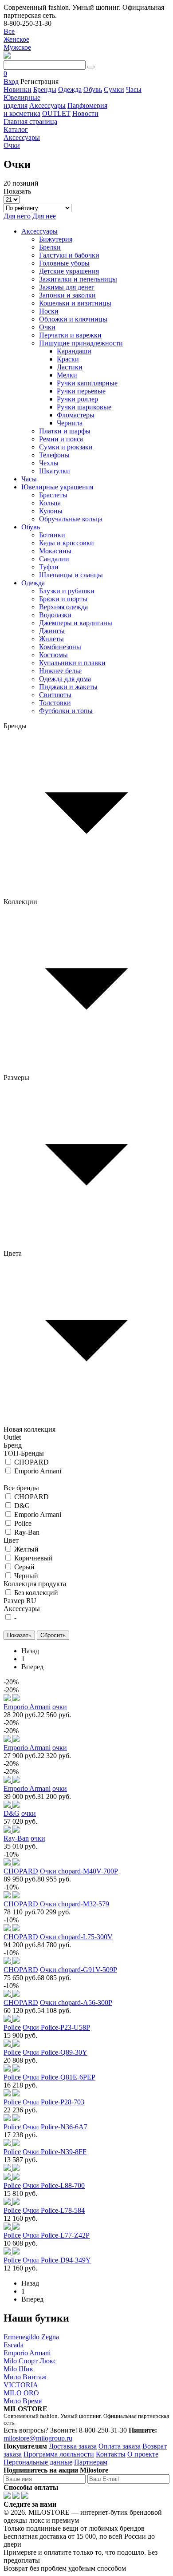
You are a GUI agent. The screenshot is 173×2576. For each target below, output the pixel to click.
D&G (22, 1506)
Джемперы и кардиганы (76, 623)
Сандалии (54, 559)
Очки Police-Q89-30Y (55, 2052)
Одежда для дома (65, 679)
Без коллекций (36, 1593)
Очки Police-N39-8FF (55, 2152)
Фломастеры (76, 415)
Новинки (18, 89)
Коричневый (33, 1558)
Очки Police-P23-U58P (56, 2027)
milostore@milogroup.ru (38, 2438)
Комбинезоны (60, 647)
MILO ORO (21, 2393)
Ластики (70, 367)
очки (60, 1707)
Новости (85, 113)
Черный (26, 1576)
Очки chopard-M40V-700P (79, 1871)
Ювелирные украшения (57, 487)
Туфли (49, 567)
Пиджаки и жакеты (68, 687)
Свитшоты (55, 695)
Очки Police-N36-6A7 (55, 2127)
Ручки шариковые (84, 407)
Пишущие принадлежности (81, 343)
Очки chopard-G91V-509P (79, 1970)
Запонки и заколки (67, 295)
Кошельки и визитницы (75, 303)
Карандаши (74, 351)
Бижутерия (56, 239)
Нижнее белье (60, 671)
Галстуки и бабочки (69, 255)
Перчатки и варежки (70, 335)
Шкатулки (55, 471)
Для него (17, 216)
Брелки (50, 247)
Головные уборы (64, 263)
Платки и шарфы (65, 431)
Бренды (45, 89)
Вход (11, 81)
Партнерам (91, 2462)
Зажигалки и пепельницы (78, 279)
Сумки (114, 89)
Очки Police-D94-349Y (57, 2260)
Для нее (44, 216)
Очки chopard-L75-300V (76, 1937)
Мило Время (23, 2401)
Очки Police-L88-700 (54, 2185)
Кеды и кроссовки (67, 543)
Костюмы (53, 655)
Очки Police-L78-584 (54, 2210)
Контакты (111, 2454)
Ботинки (52, 535)
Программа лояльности (59, 2454)
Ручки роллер (77, 399)
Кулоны (51, 511)
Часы (134, 89)
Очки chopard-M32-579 (75, 1904)
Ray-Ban (27, 1532)
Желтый (26, 1549)
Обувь (93, 89)
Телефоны (54, 455)
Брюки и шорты (63, 599)
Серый (24, 1567)
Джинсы (52, 631)
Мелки (67, 375)
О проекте (143, 2454)
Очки (47, 327)
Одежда (70, 89)
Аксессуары (47, 105)
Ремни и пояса (61, 439)
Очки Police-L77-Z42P (56, 2235)
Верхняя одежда (63, 607)
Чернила (70, 423)
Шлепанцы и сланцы (71, 575)
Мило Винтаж (25, 2377)
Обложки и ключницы (73, 319)
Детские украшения (69, 271)
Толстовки (55, 703)
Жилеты (51, 639)
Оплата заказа (120, 2446)
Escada (14, 2345)
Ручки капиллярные (87, 383)
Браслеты (53, 495)
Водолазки (55, 615)
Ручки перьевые (81, 391)
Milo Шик (18, 2369)
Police (23, 1523)
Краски (68, 359)
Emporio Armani (38, 1471)
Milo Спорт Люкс (30, 2361)
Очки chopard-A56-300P (76, 2002)
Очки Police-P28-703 (53, 2102)
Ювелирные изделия (22, 101)
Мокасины (55, 551)
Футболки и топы (66, 711)
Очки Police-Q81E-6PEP (59, 2077)
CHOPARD (31, 1462)
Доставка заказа (73, 2446)
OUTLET (56, 113)
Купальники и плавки (72, 663)
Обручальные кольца (71, 519)
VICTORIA (21, 2385)
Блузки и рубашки (67, 591)
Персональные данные (38, 2462)
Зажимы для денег (67, 287)
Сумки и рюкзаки (66, 447)
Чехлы (49, 463)
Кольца (50, 503)
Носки (49, 311)
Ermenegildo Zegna (31, 2337)
